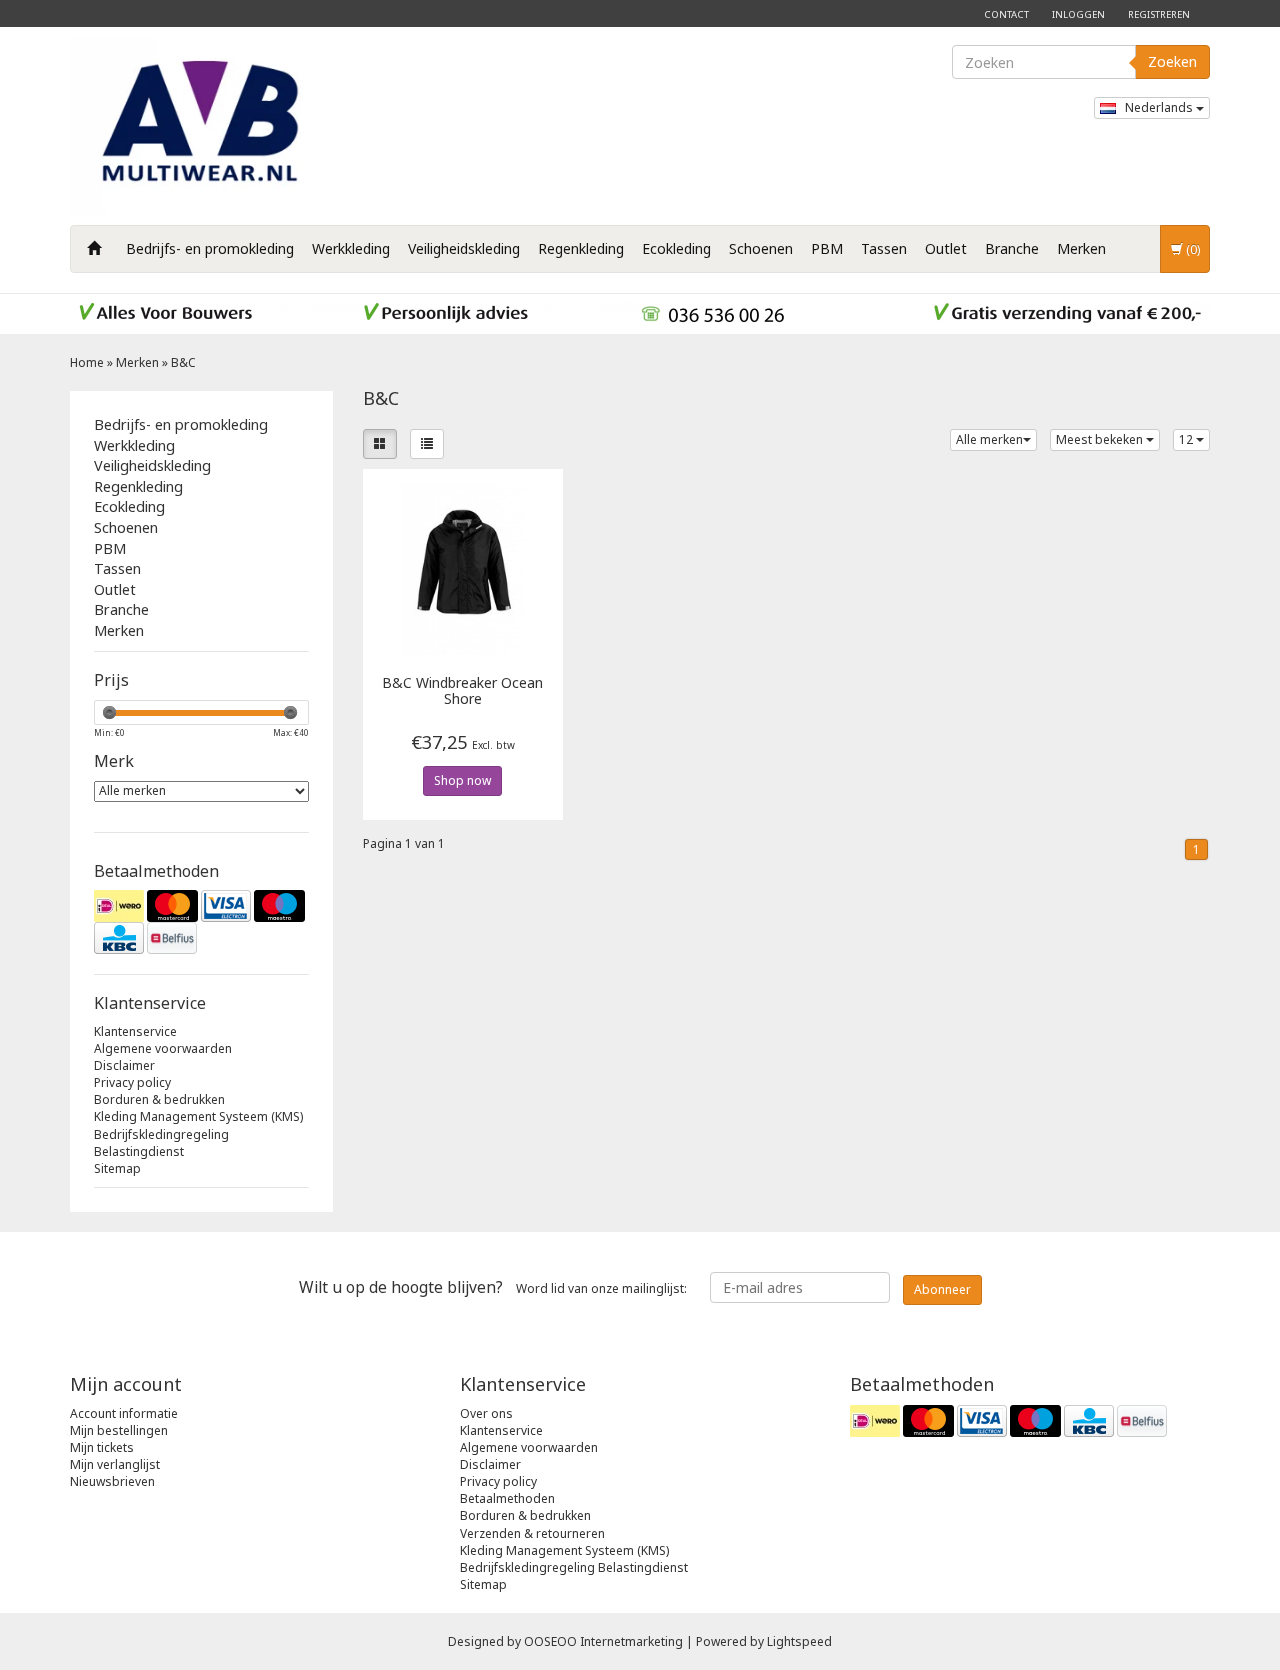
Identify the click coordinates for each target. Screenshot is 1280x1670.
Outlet (946, 248)
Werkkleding (351, 248)
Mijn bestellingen (119, 1430)
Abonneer (942, 1289)
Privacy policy (132, 1082)
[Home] (94, 249)
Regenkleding (581, 248)
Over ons (486, 1413)
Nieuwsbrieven (112, 1481)
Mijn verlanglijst (115, 1464)
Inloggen (1078, 14)
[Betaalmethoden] (201, 922)
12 (1187, 439)
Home (87, 362)
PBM (827, 248)
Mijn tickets (102, 1447)
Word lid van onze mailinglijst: (493, 1287)
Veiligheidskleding (464, 248)
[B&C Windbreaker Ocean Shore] (463, 567)
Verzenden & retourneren (532, 1533)
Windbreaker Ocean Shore (462, 691)
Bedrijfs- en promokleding (210, 248)
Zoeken (1172, 61)
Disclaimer (124, 1065)
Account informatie (124, 1413)
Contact (1006, 14)
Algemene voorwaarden (163, 1048)
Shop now (462, 780)
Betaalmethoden (507, 1498)
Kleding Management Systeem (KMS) (198, 1116)
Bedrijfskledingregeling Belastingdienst (161, 1143)
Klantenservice (135, 1031)
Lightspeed (799, 1641)
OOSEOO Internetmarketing (603, 1641)
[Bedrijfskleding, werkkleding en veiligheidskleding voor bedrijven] (205, 126)
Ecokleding (676, 248)
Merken (1081, 248)
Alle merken (989, 439)
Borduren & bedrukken (159, 1099)
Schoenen (761, 248)
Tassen (884, 248)
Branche (1012, 248)
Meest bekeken (1101, 439)
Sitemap (117, 1168)
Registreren (1159, 14)
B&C (183, 362)
